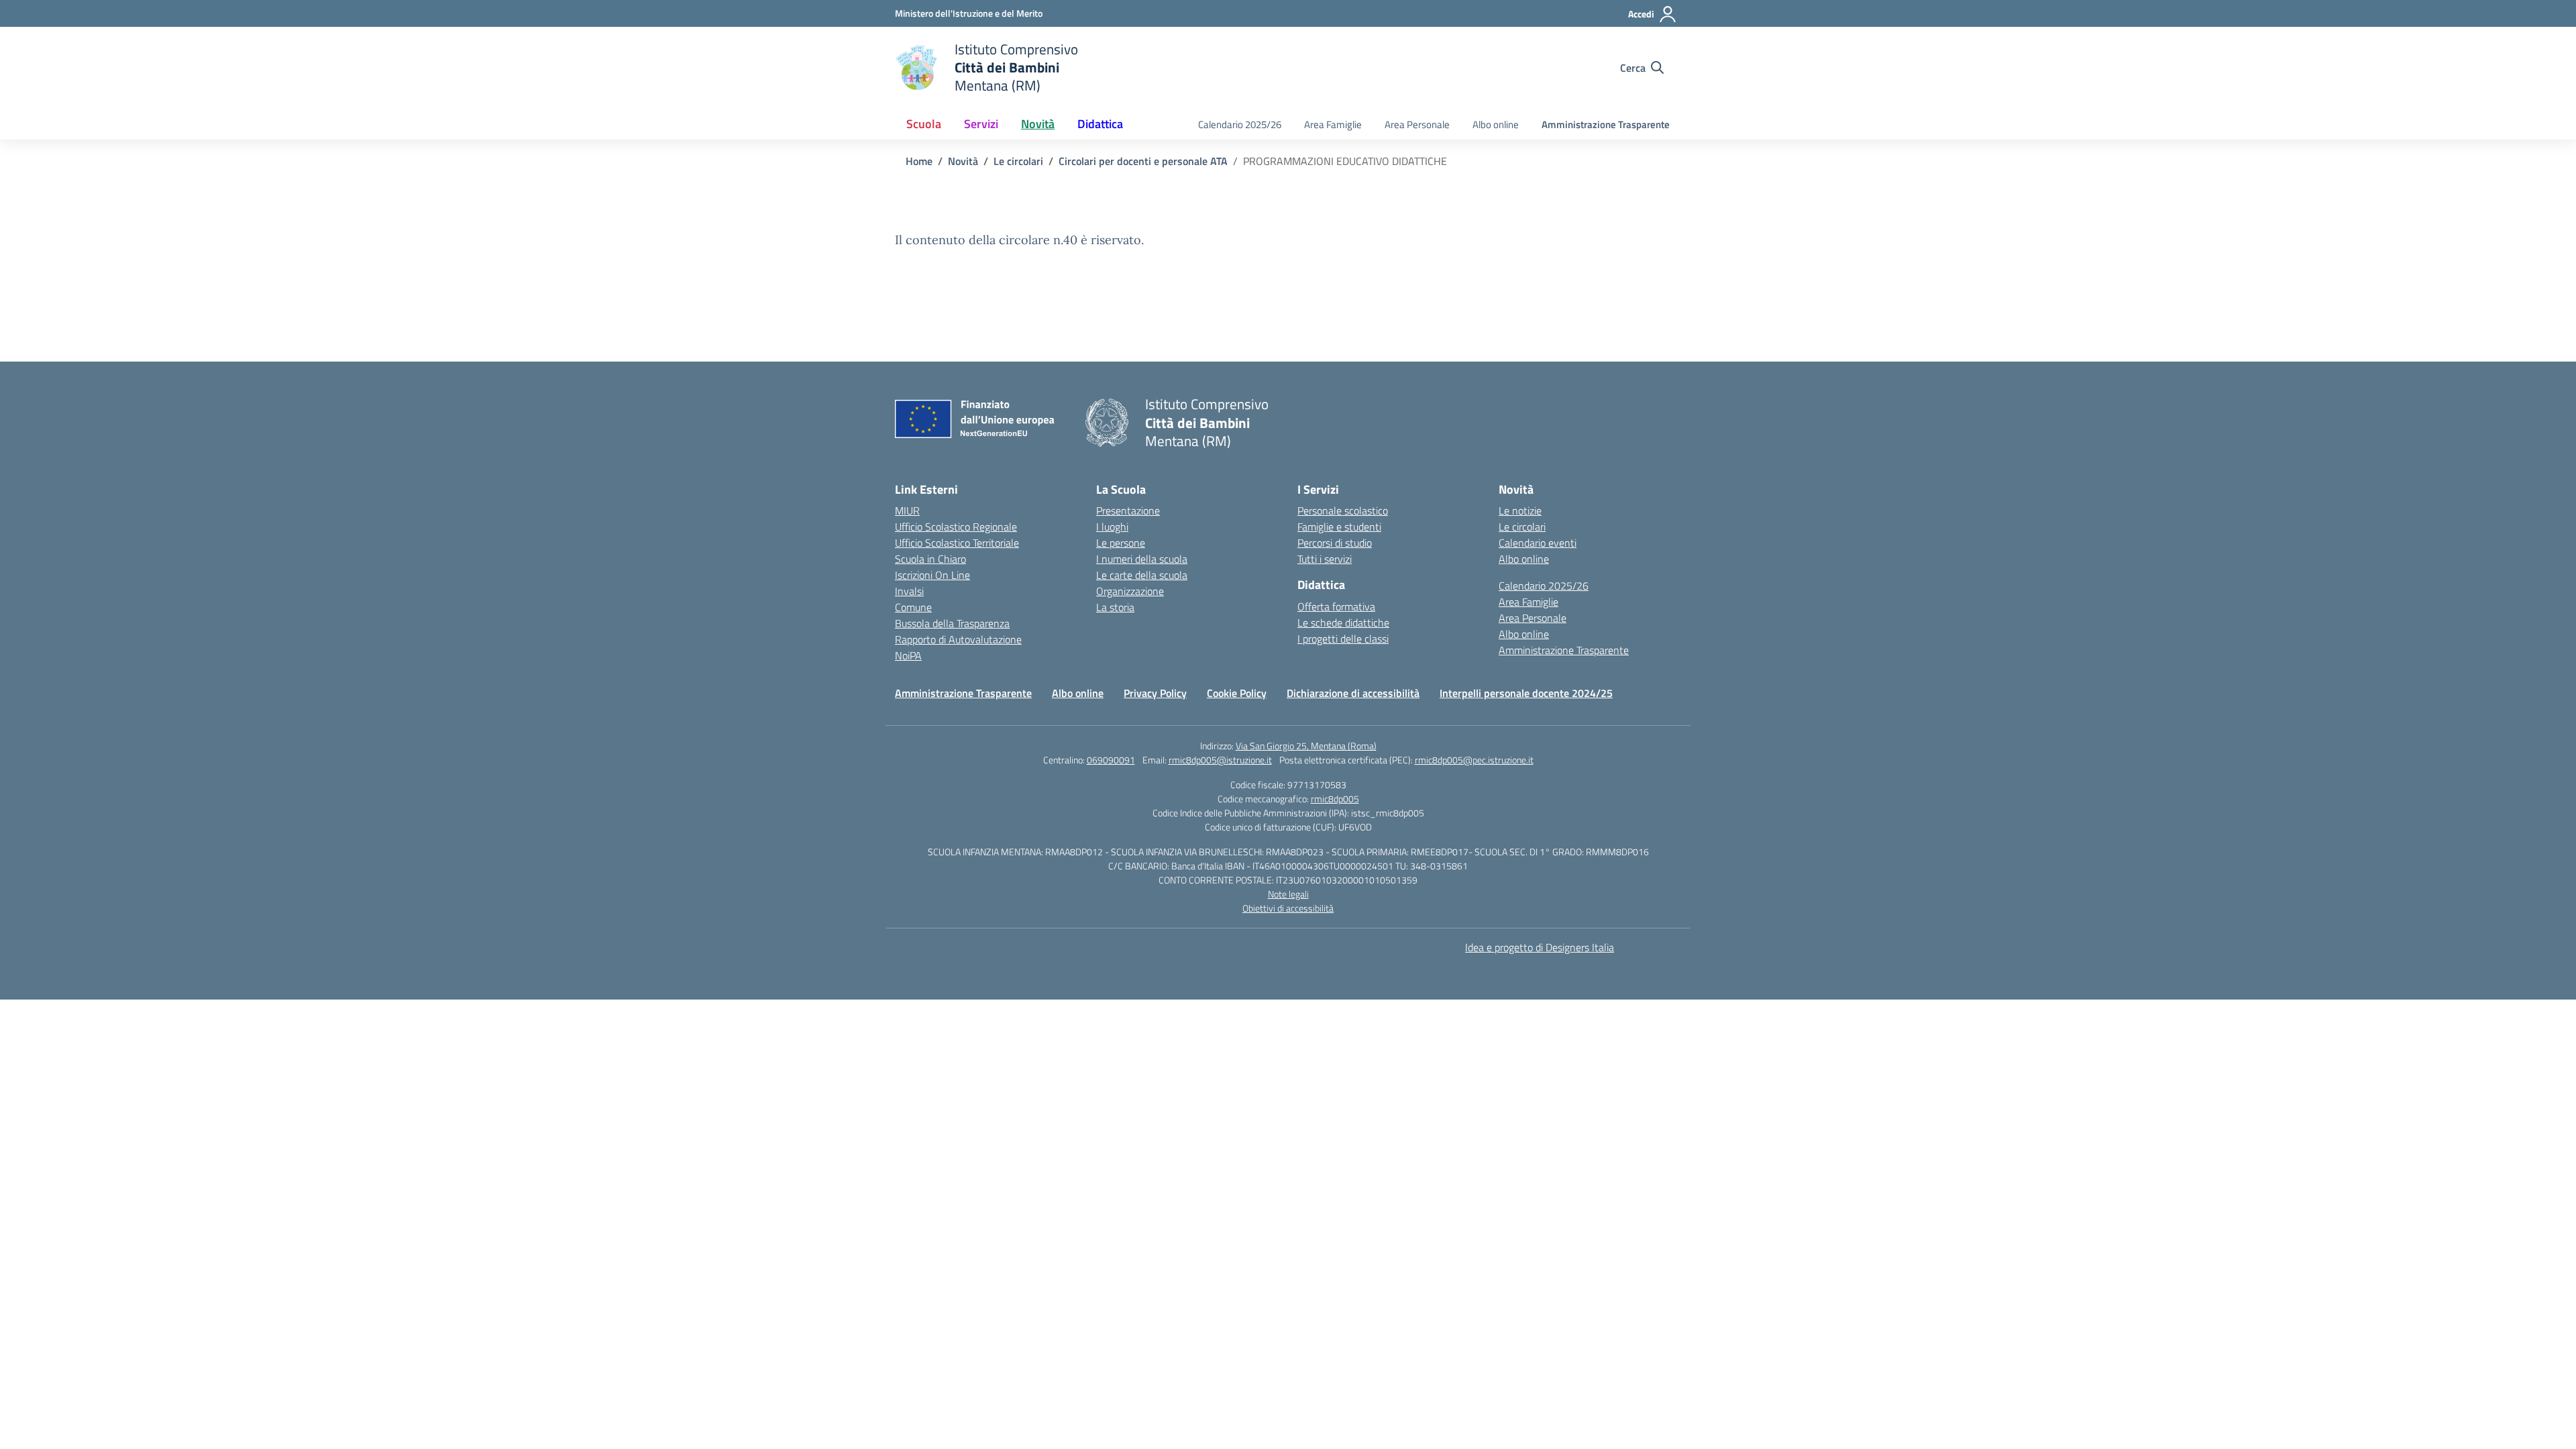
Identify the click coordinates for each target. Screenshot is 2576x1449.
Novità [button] (1038, 124)
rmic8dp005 (1335, 799)
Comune (913, 607)
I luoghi (1112, 527)
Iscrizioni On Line (932, 575)
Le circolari (1522, 527)
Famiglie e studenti (1339, 527)
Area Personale (1417, 124)
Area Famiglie (1333, 124)
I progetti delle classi (1343, 639)
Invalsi (909, 591)
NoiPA (908, 655)
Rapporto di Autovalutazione (958, 639)
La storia (1115, 607)
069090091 (1111, 760)
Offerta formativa (1336, 606)
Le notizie (1520, 511)
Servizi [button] (981, 124)
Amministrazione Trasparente (1606, 124)
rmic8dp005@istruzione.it (1220, 760)
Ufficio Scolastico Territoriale (957, 543)
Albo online (1496, 124)
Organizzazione (1130, 591)
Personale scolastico (1343, 511)
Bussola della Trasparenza (952, 623)
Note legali (1288, 894)
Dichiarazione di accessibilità (1353, 693)
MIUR (907, 511)
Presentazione (1128, 511)
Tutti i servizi (1325, 559)
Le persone (1121, 543)
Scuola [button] (924, 124)
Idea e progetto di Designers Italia (1540, 947)
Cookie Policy (1237, 693)
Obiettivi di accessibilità (1288, 908)
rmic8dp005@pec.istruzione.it (1474, 760)
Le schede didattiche (1343, 623)
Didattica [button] (1100, 124)
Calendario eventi (1538, 543)
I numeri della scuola (1142, 559)
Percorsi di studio (1335, 543)
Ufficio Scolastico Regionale (956, 527)
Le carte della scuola (1142, 575)
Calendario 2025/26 (1240, 124)
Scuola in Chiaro (930, 559)
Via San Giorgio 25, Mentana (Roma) (1306, 746)
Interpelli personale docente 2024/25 (1526, 693)
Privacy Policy (1155, 693)
